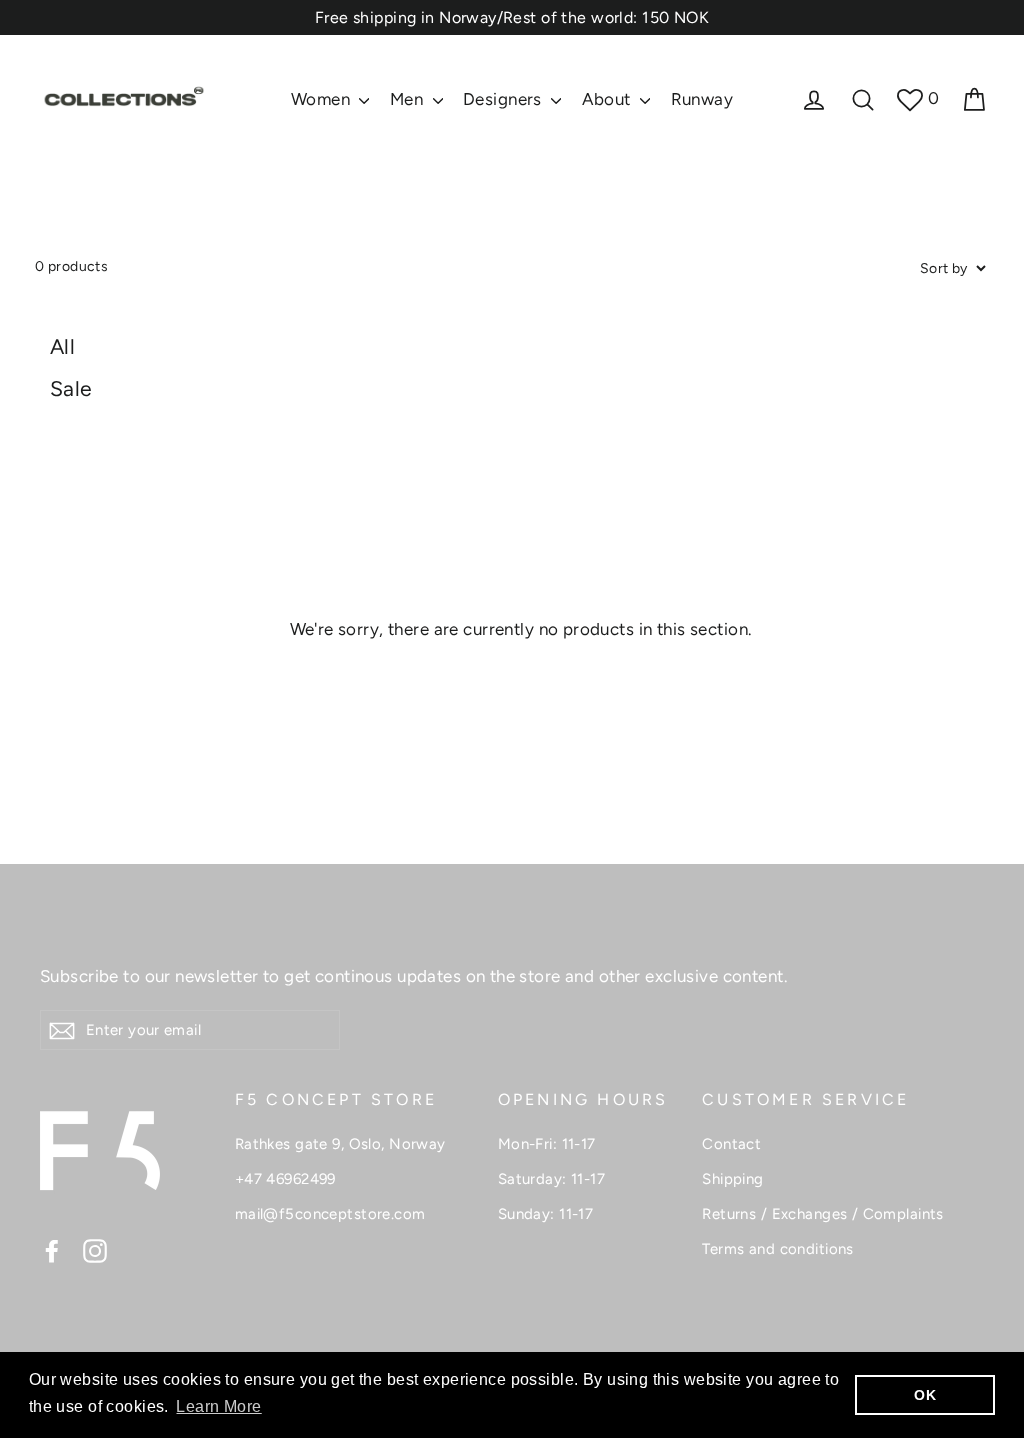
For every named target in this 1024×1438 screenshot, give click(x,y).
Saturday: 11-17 (551, 1179)
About (609, 99)
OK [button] (925, 1395)
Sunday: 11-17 (546, 1214)
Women (323, 99)
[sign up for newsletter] (62, 1030)
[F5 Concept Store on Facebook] (52, 1250)
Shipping (732, 1179)
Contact (731, 1144)
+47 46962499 (285, 1179)
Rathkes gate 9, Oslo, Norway (340, 1144)
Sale (71, 388)
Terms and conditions (778, 1249)
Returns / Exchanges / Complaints (823, 1214)
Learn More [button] (218, 1406)
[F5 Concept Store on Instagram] (95, 1250)
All (62, 346)
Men (409, 99)
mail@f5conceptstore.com (330, 1214)
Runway (702, 99)
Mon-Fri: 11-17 (547, 1144)
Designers (504, 99)
